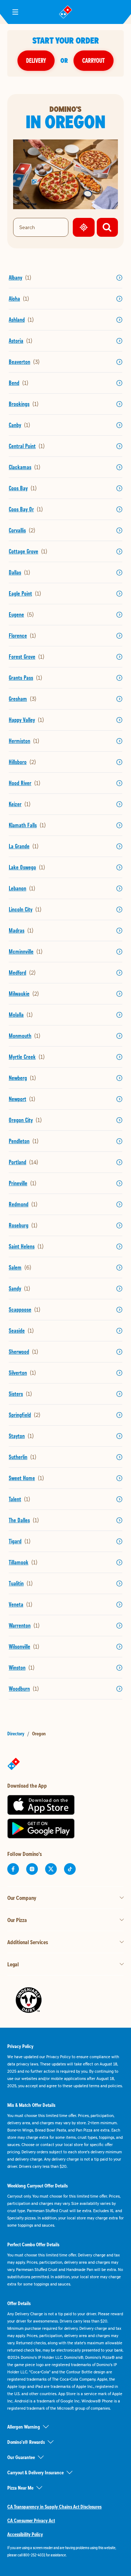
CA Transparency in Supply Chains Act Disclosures (54, 2507)
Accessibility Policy (25, 2534)
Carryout (94, 60)
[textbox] (65, 2551)
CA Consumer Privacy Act (31, 2520)
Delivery (36, 60)
